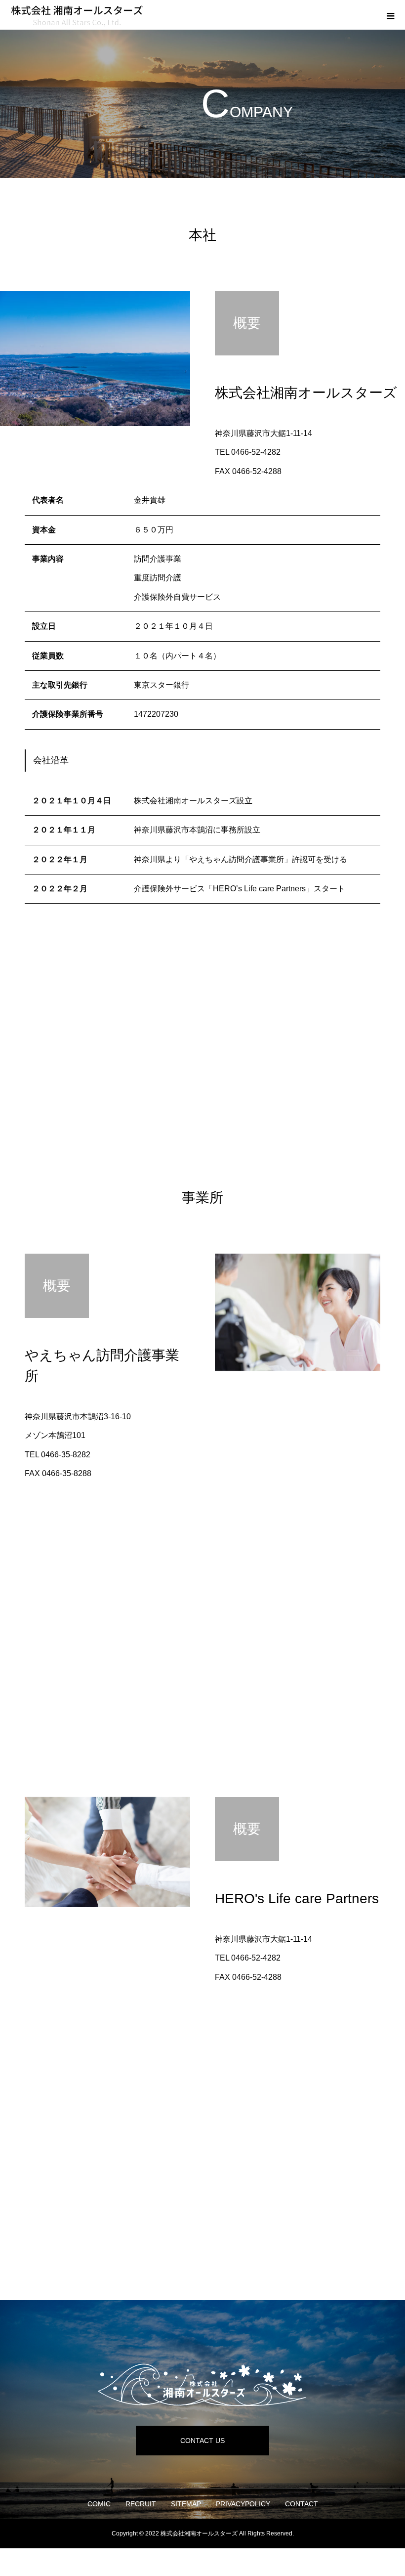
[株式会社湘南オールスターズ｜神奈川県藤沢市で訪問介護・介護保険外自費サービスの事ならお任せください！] (202, 2385)
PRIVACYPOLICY (243, 2504)
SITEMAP (186, 2504)
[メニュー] (390, 15)
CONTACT (302, 2504)
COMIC (99, 2504)
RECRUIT (141, 2504)
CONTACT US (202, 2441)
